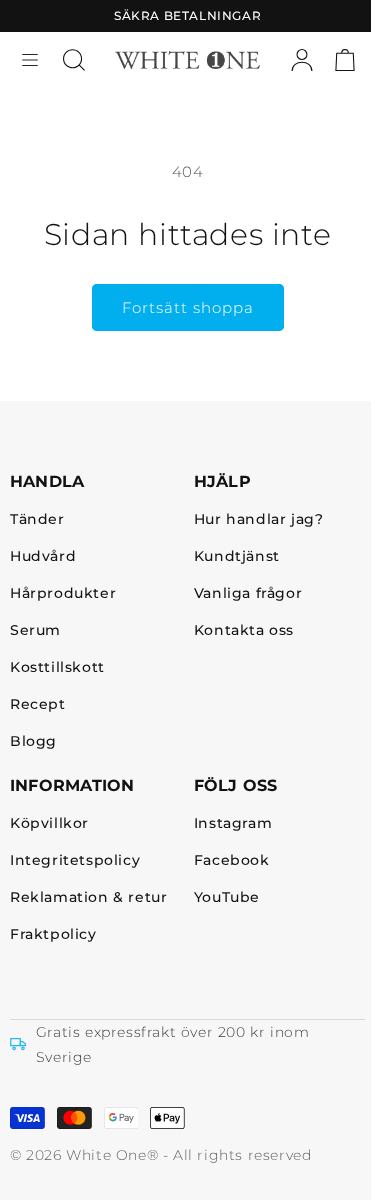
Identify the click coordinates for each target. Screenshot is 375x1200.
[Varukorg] (345, 60)
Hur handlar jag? (259, 519)
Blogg (33, 741)
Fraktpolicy (53, 934)
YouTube (227, 897)
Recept (38, 704)
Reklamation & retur (88, 897)
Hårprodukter (63, 593)
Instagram (233, 823)
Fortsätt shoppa (188, 307)
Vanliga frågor (248, 593)
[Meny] (30, 60)
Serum (35, 630)
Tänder (37, 519)
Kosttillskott (57, 667)
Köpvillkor (49, 823)
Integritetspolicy (75, 860)
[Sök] (74, 60)
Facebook (232, 860)
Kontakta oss (244, 630)
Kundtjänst (237, 556)
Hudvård (43, 556)
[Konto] (302, 60)
